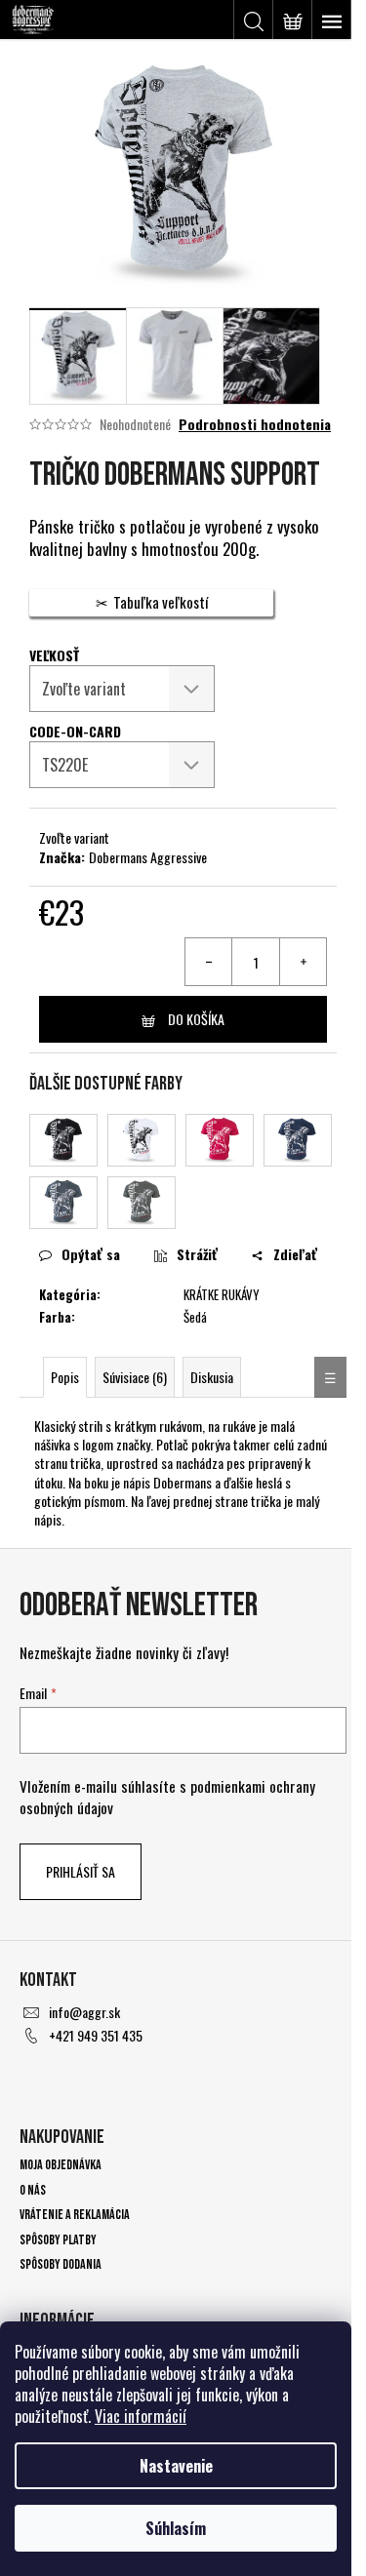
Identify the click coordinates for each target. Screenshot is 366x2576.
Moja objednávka (61, 2165)
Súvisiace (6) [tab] (135, 1377)
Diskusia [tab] (212, 1377)
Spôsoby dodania (61, 2264)
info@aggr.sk (84, 2012)
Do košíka (196, 1019)
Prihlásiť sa (81, 1871)
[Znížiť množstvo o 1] (209, 962)
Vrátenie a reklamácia (75, 2215)
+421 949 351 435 (96, 2035)
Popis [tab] (65, 1377)
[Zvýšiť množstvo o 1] (303, 962)
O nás (33, 2190)
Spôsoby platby (58, 2240)
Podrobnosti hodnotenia (255, 424)
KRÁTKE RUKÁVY (222, 1294)
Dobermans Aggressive (148, 857)
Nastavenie (176, 2466)
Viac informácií (141, 2416)
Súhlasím (176, 2528)
